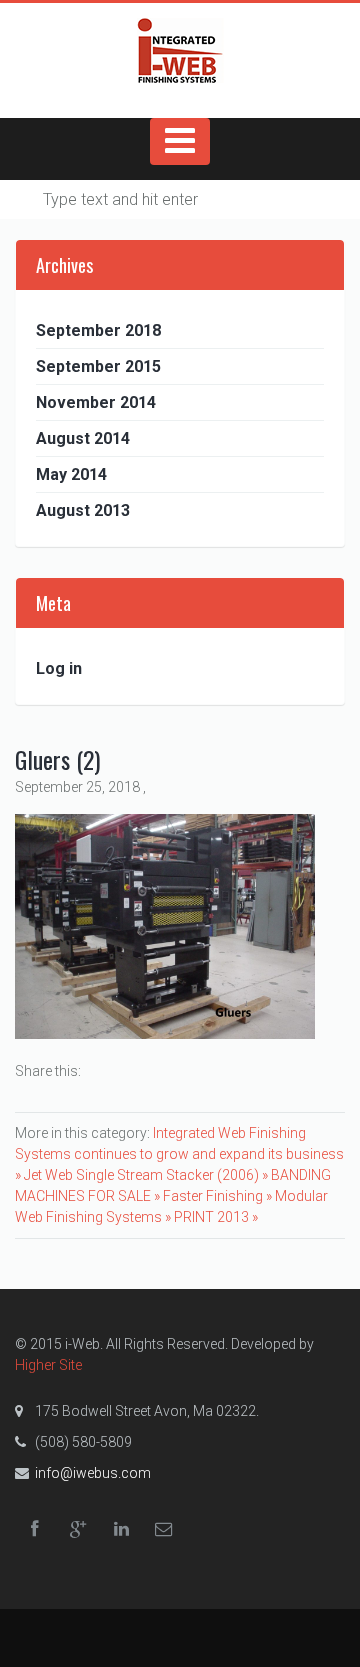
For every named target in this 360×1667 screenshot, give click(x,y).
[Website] (180, 50)
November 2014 (96, 402)
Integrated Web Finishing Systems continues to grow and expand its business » (179, 1154)
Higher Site (48, 1365)
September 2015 (98, 366)
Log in (59, 668)
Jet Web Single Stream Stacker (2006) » (147, 1175)
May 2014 (71, 474)
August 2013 (83, 510)
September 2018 (98, 330)
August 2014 (83, 438)
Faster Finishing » (219, 1196)
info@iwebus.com (93, 1473)
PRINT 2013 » (216, 1217)
